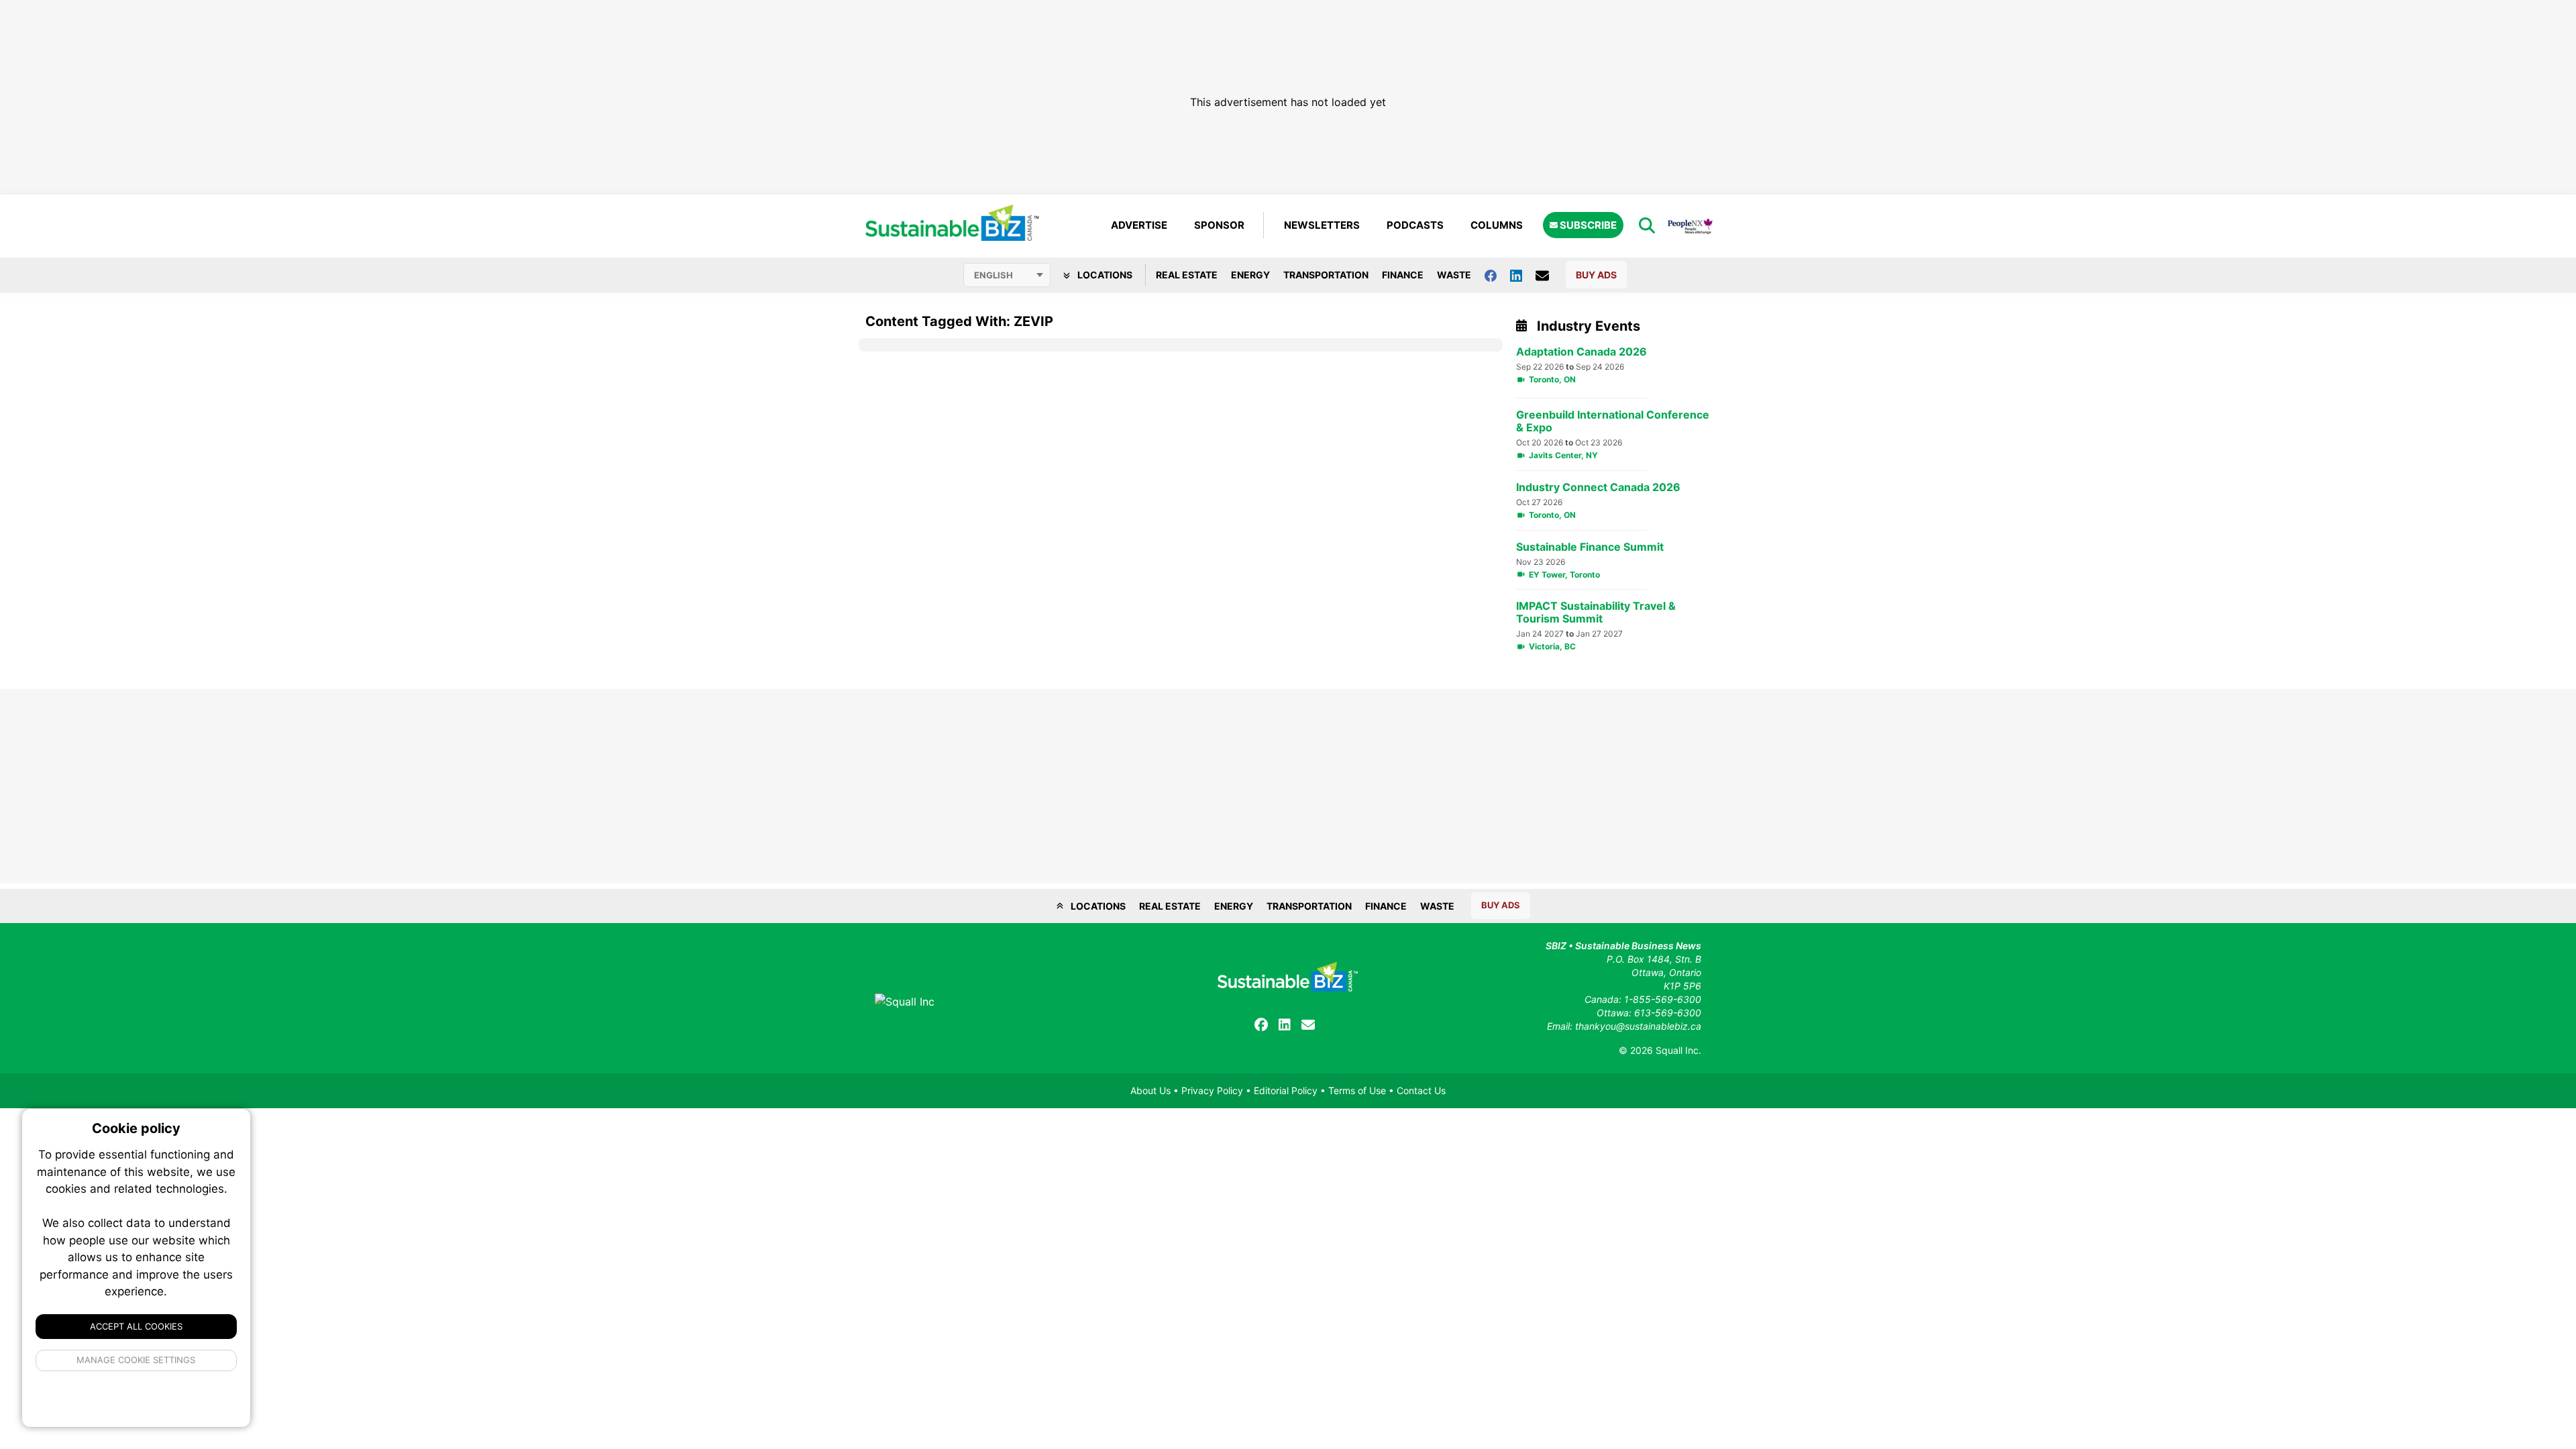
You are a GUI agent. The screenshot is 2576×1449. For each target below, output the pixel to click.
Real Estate (1187, 275)
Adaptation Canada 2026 (1581, 352)
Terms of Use (1357, 1090)
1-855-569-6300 (1663, 999)
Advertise (1139, 225)
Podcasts (1415, 225)
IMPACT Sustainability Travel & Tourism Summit (1596, 612)
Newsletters (1322, 225)
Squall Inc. (1678, 1050)
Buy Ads (1596, 275)
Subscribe (1587, 225)
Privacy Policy (1212, 1090)
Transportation (1326, 275)
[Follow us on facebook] (1497, 275)
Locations (1104, 275)
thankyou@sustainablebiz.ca (1638, 1026)
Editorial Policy (1286, 1090)
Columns (1497, 225)
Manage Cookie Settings (137, 1360)
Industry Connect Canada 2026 (1598, 487)
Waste (1454, 275)
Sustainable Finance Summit (1590, 547)
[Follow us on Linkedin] (1523, 275)
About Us (1150, 1090)
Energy (1250, 275)
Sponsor (1219, 225)
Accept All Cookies (136, 1326)
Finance (1403, 275)
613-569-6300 (1668, 1013)
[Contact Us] (1549, 275)
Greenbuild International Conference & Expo (1613, 421)
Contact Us (1421, 1090)
